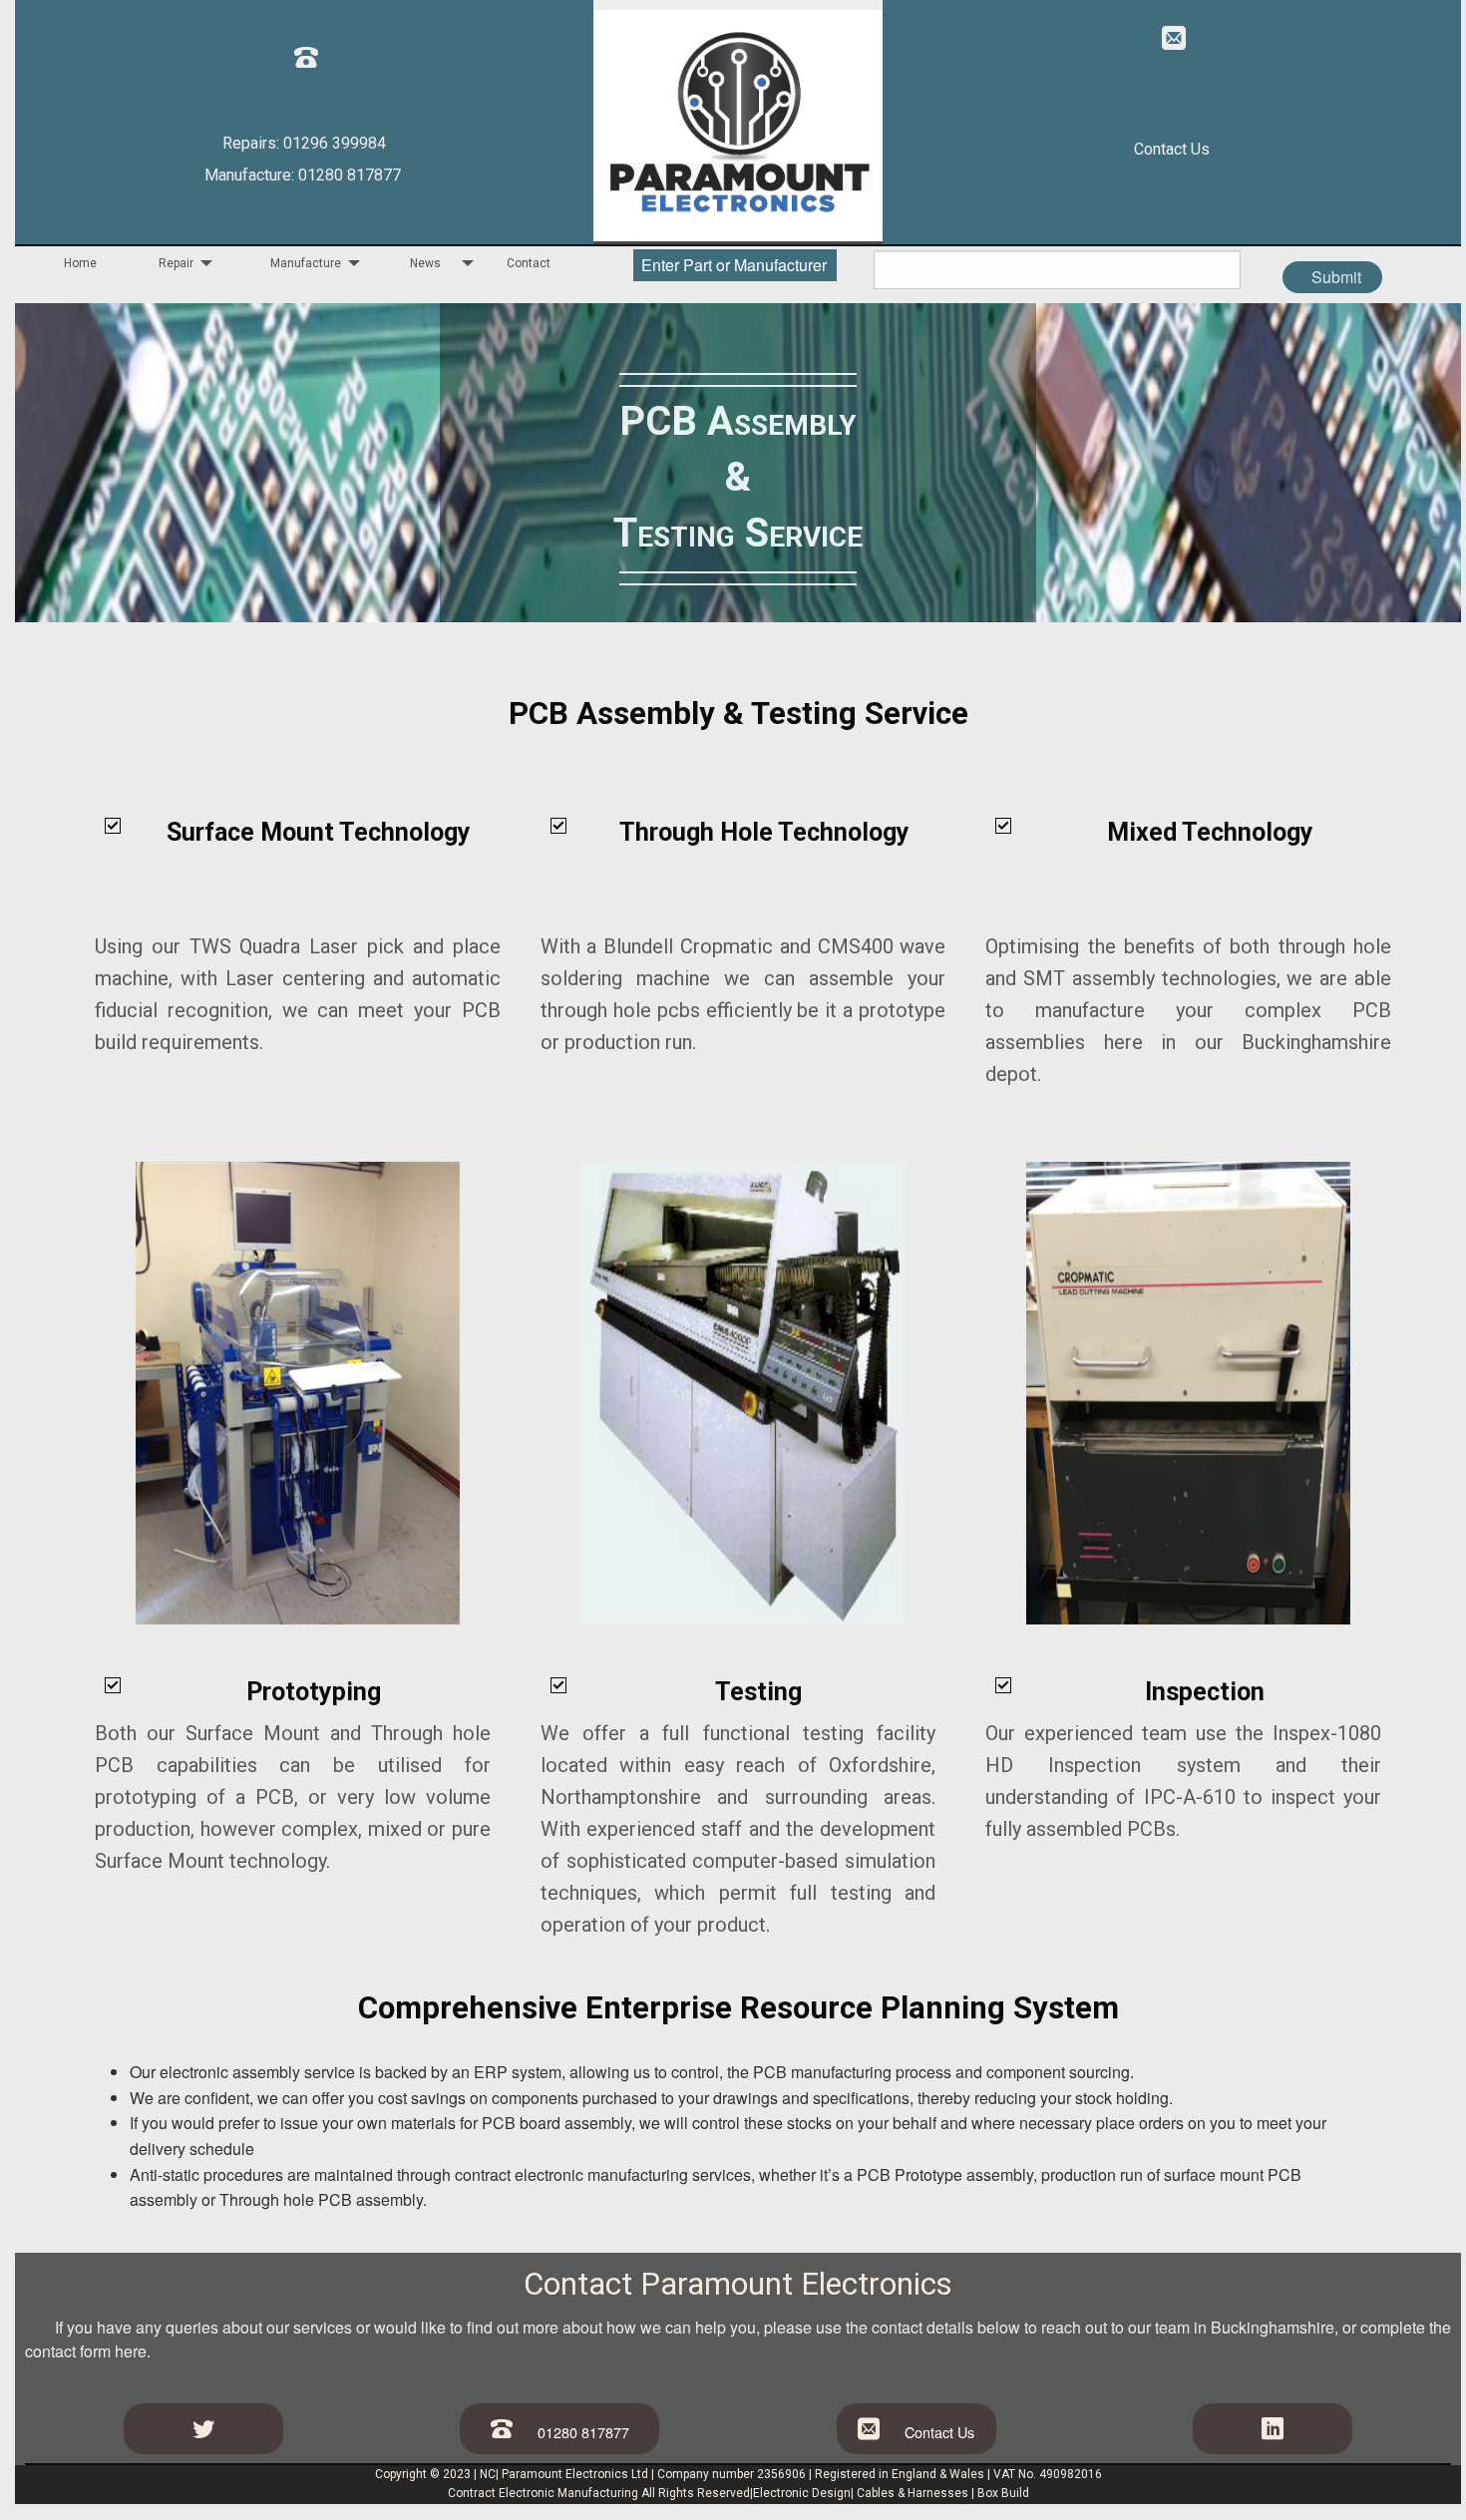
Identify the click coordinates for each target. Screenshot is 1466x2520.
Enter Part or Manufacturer (734, 265)
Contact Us (1172, 150)
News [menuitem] (425, 263)
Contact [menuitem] (529, 263)
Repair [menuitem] (176, 263)
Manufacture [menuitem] (306, 263)
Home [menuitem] (80, 263)
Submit (1336, 277)
